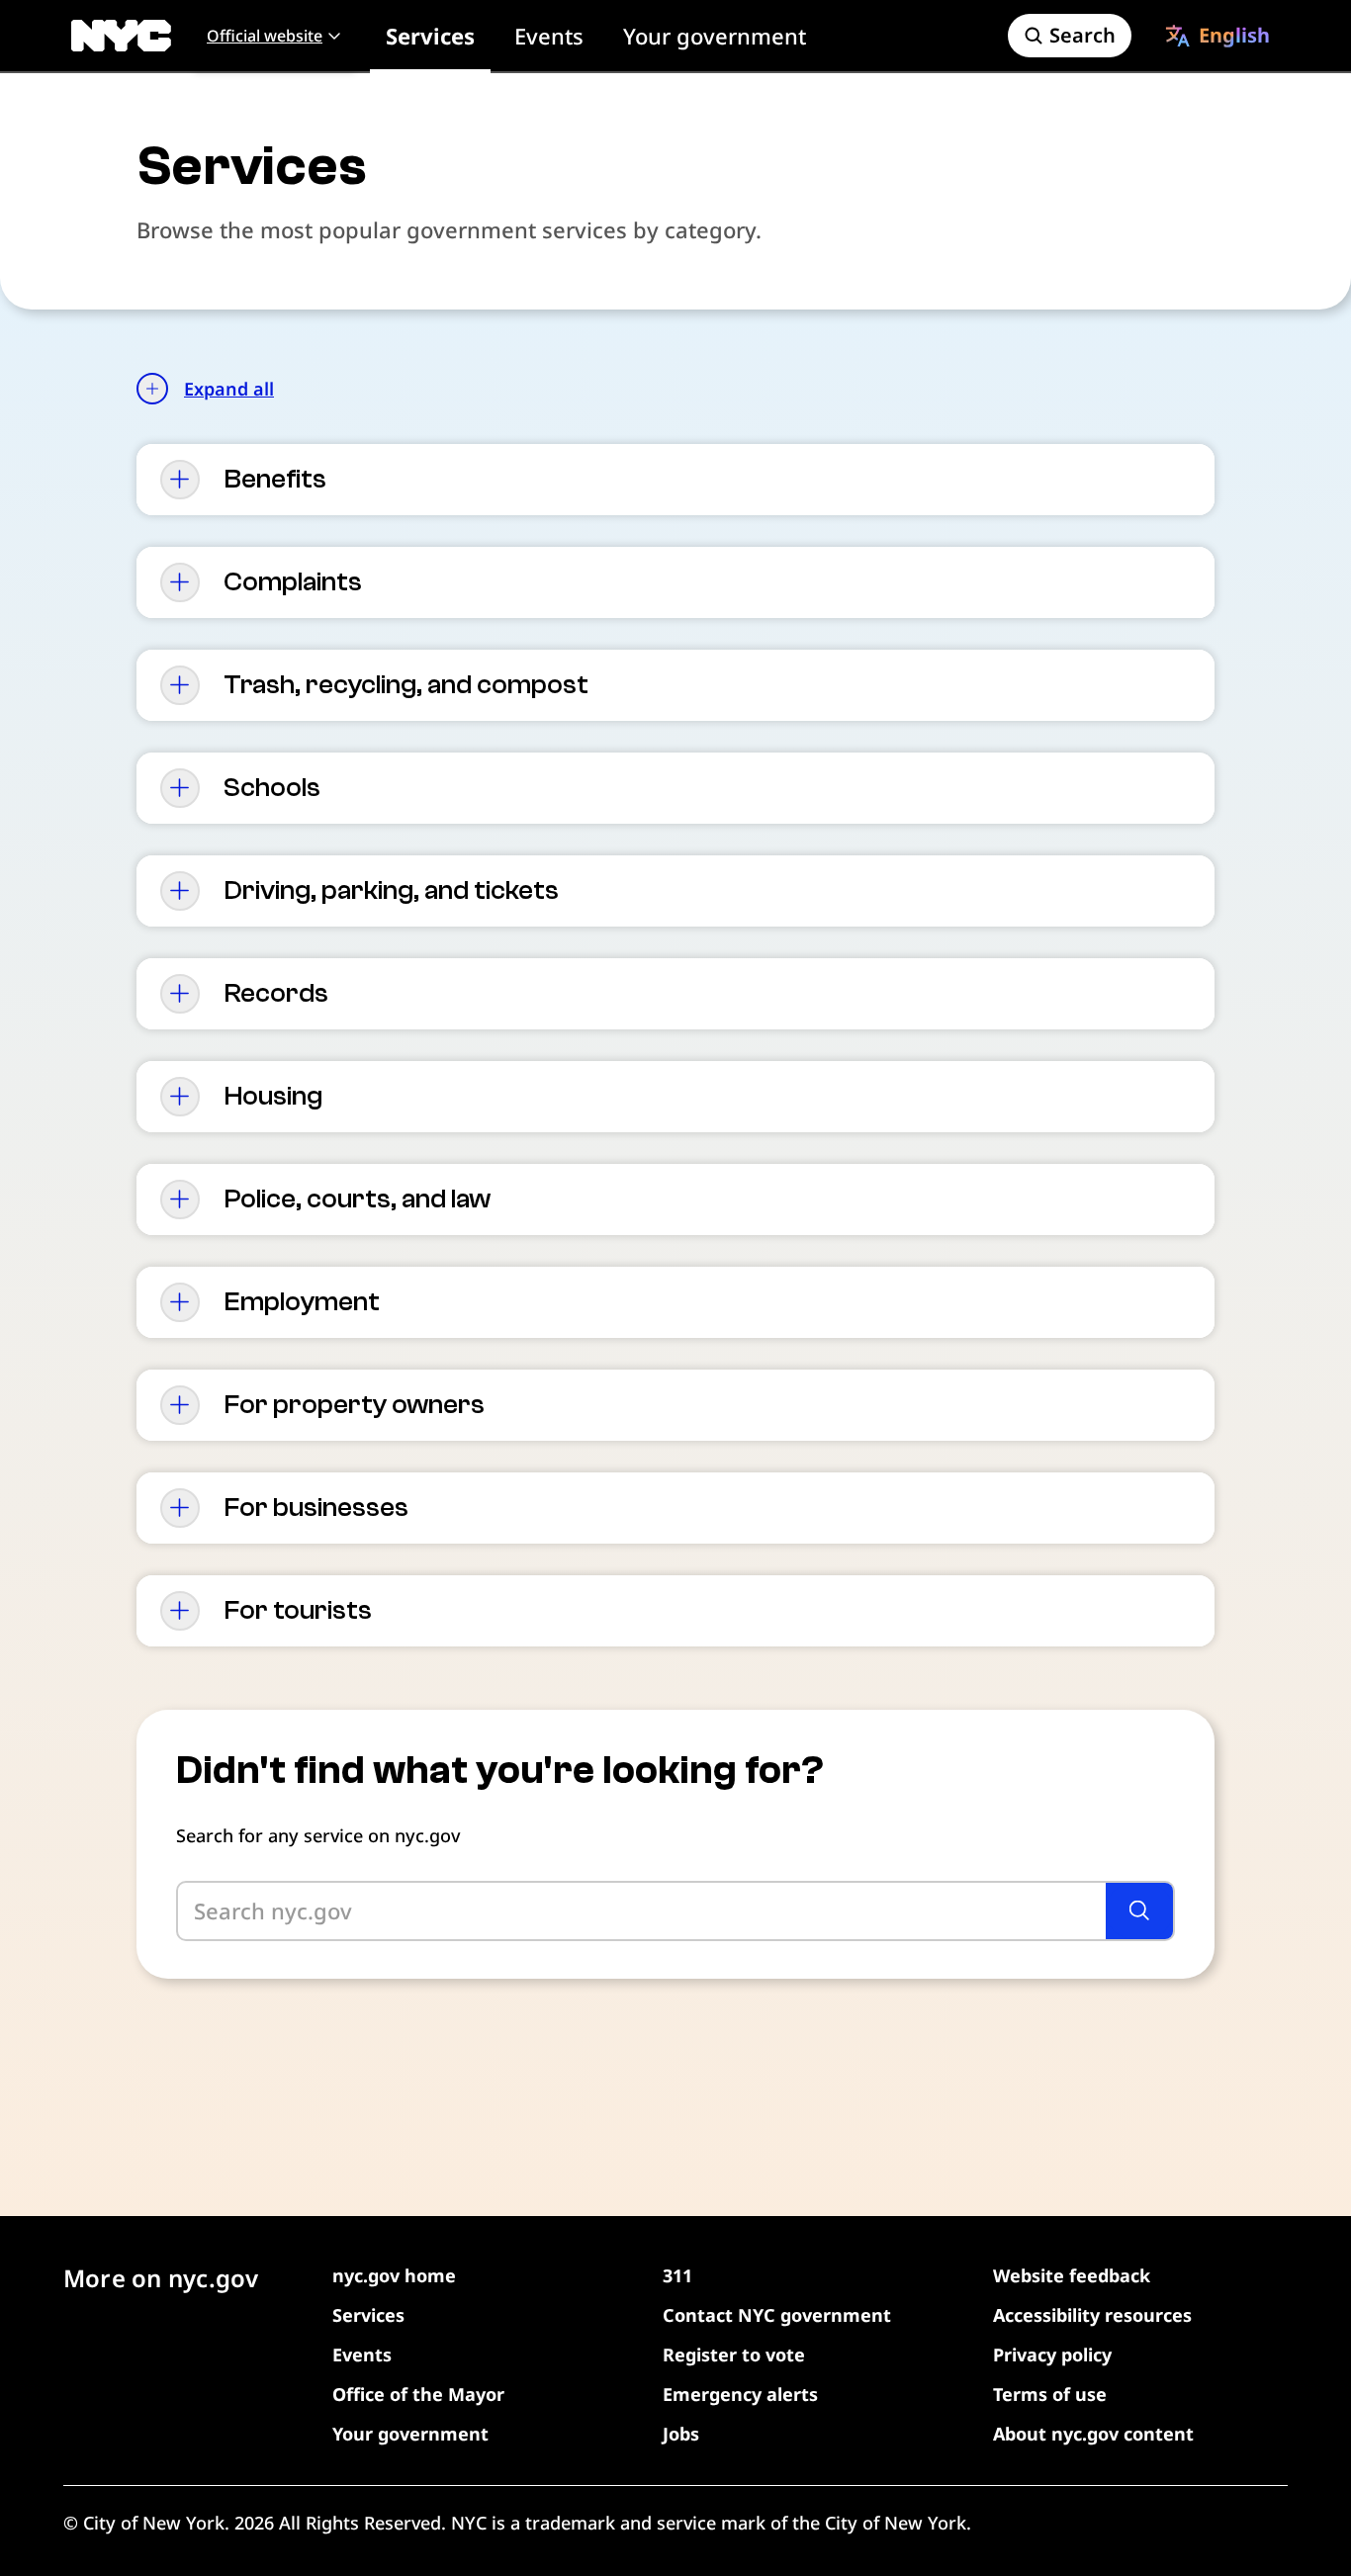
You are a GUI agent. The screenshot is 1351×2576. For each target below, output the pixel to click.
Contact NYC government (777, 2315)
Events (549, 36)
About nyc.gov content (1093, 2434)
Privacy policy (1052, 2354)
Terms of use (1050, 2394)
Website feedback (1072, 2275)
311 (677, 2275)
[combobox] (1217, 36)
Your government (715, 36)
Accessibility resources (1092, 2315)
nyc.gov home (394, 2275)
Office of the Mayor (418, 2394)
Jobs (681, 2434)
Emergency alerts (740, 2394)
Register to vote (734, 2354)
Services (430, 36)
